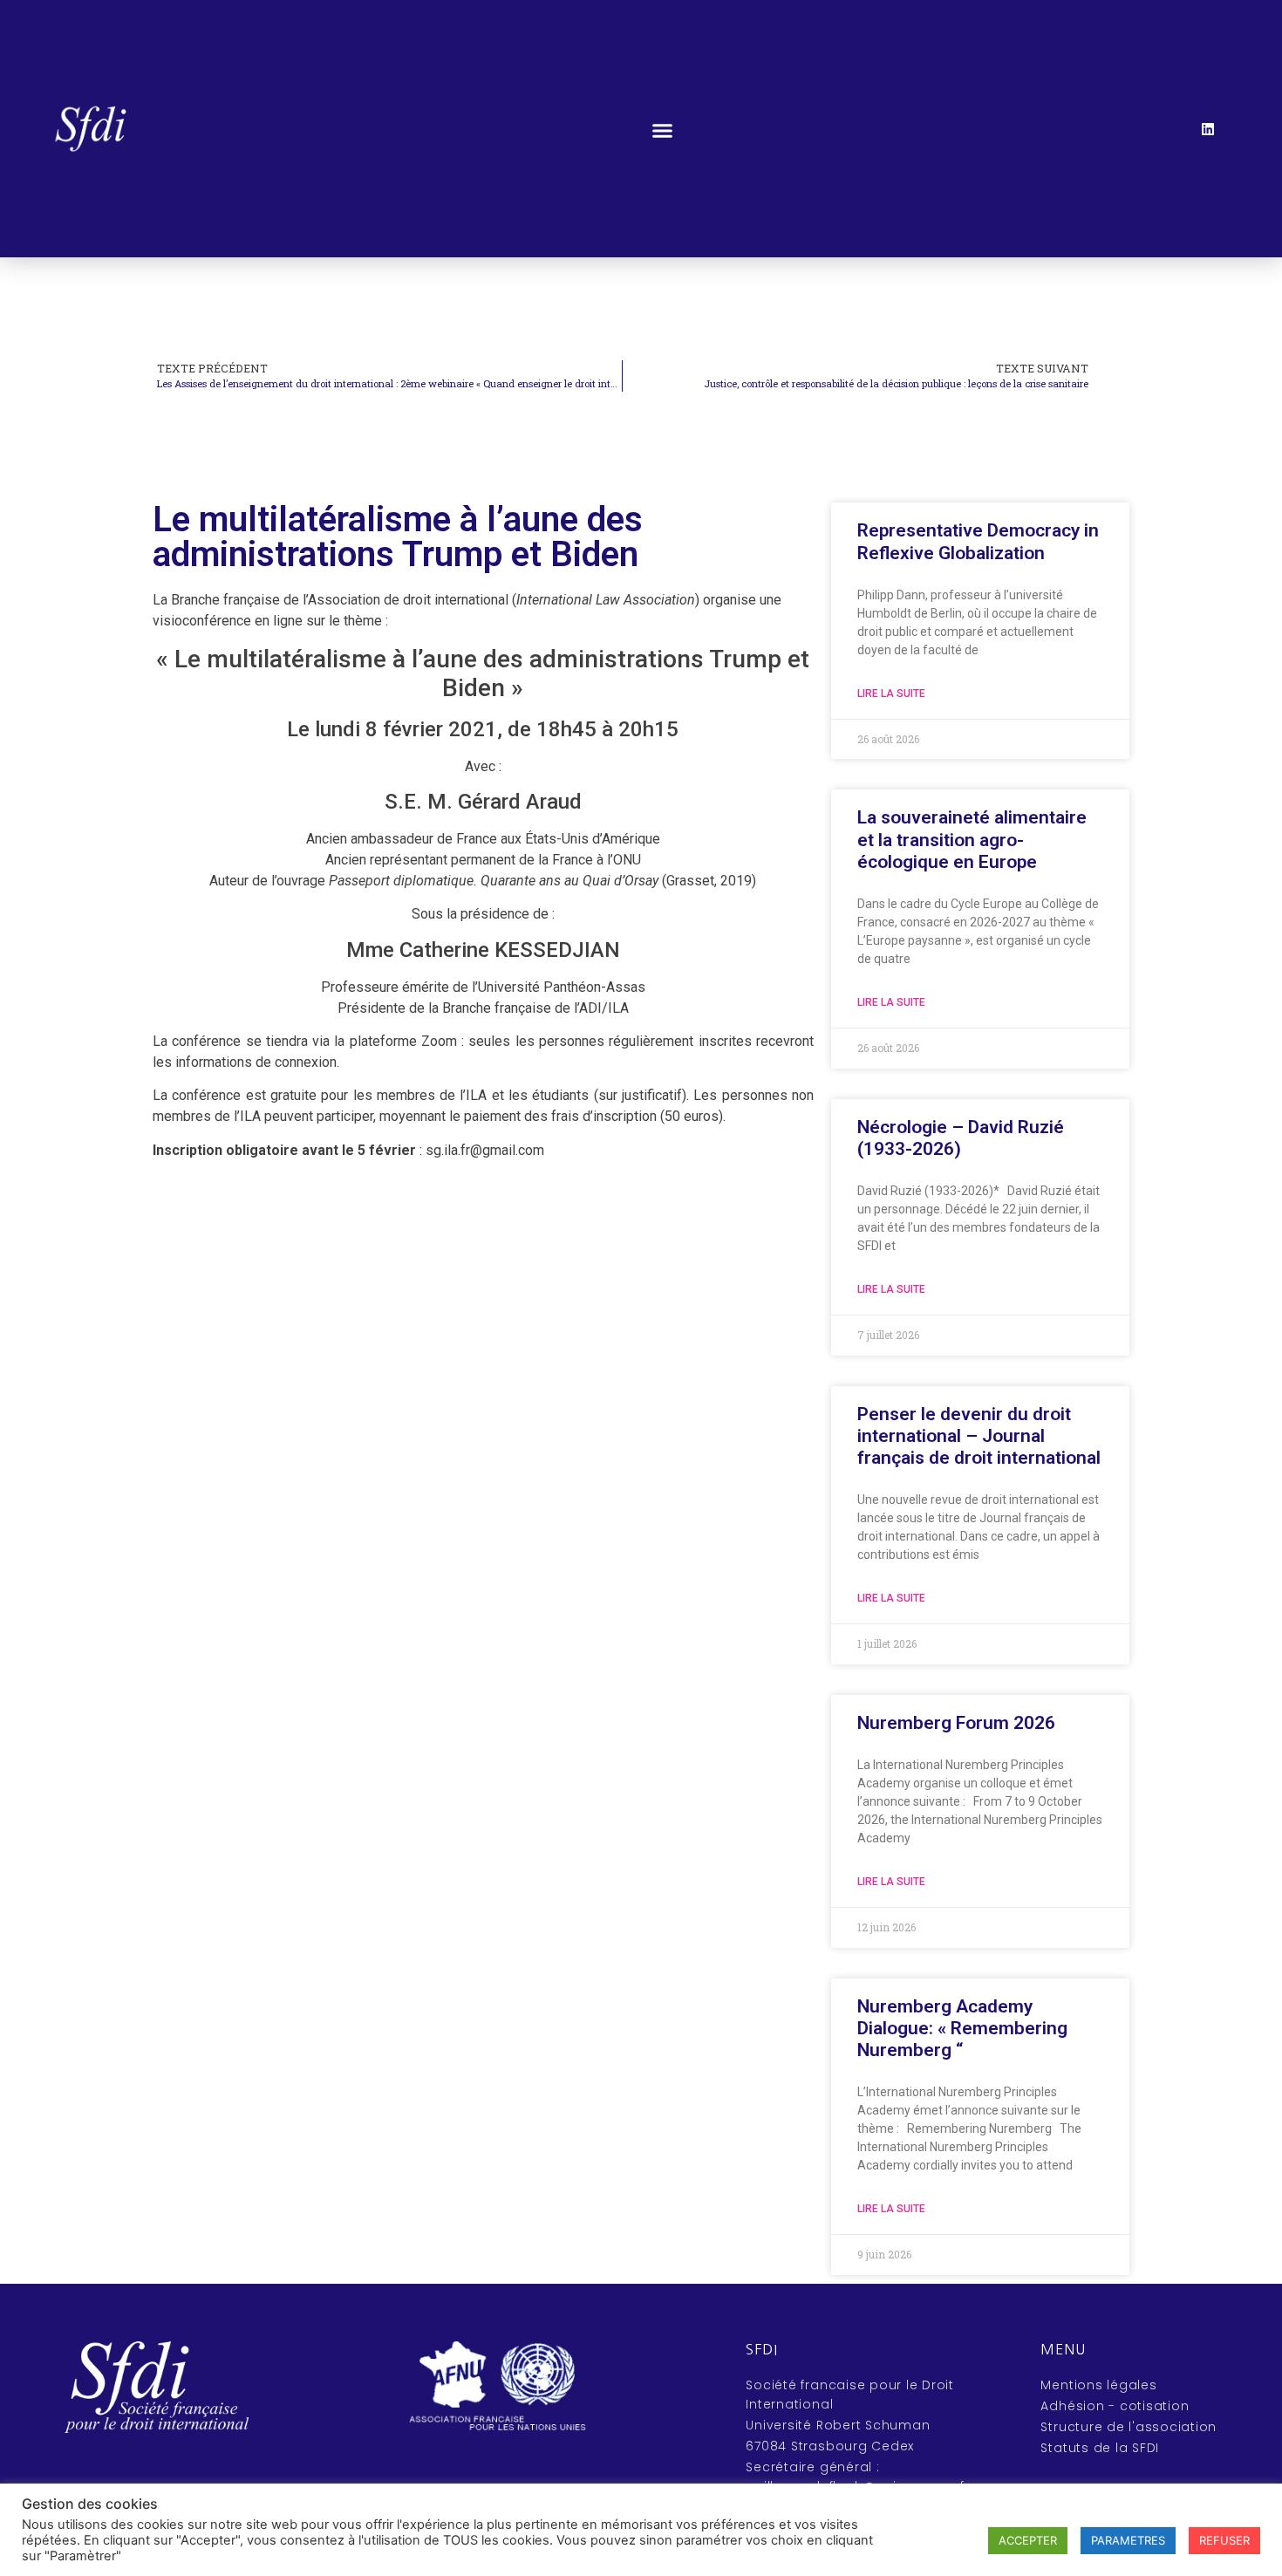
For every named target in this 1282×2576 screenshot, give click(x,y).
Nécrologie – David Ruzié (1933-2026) (961, 1138)
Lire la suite (891, 694)
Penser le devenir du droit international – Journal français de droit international (979, 1436)
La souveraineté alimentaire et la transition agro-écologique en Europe (972, 839)
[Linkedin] (1208, 129)
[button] (662, 130)
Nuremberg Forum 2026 (956, 1723)
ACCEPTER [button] (1028, 2540)
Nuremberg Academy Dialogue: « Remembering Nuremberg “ (962, 2028)
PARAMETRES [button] (1128, 2540)
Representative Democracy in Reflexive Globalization (978, 541)
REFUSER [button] (1224, 2540)
